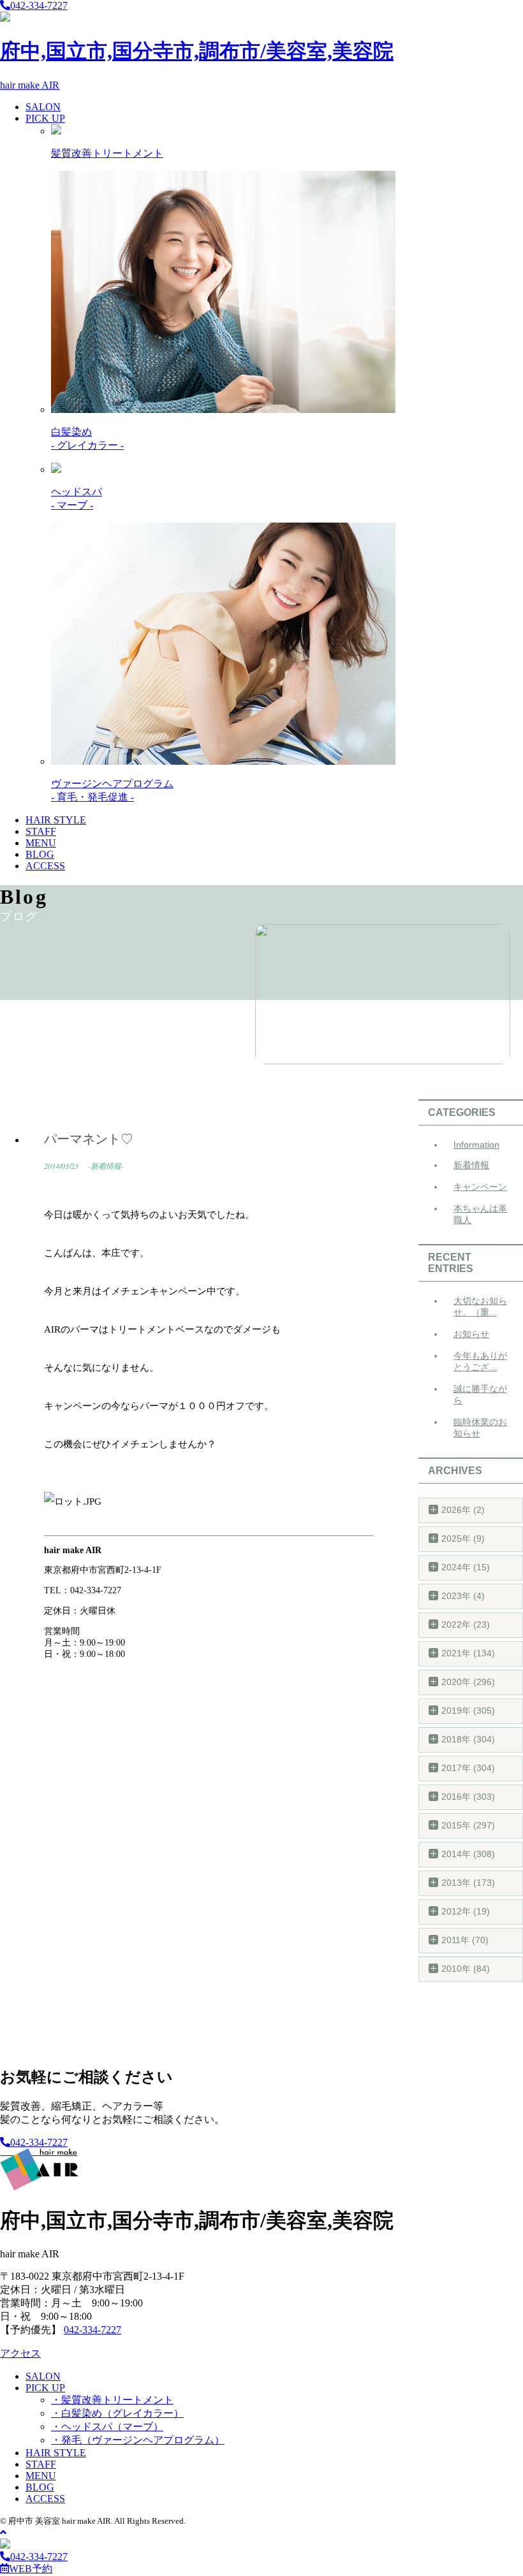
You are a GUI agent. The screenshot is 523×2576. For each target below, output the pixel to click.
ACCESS (45, 866)
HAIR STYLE (56, 820)
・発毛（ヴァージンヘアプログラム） (138, 2440)
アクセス (20, 2353)
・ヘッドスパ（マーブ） (107, 2427)
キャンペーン (480, 1187)
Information (476, 1145)
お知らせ (471, 1334)
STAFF (41, 831)
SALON (43, 107)
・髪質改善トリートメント (112, 2400)
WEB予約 (31, 2569)
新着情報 (471, 1165)
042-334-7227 (39, 5)
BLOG (40, 854)
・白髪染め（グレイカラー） (117, 2413)
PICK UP (45, 118)
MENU (41, 843)
